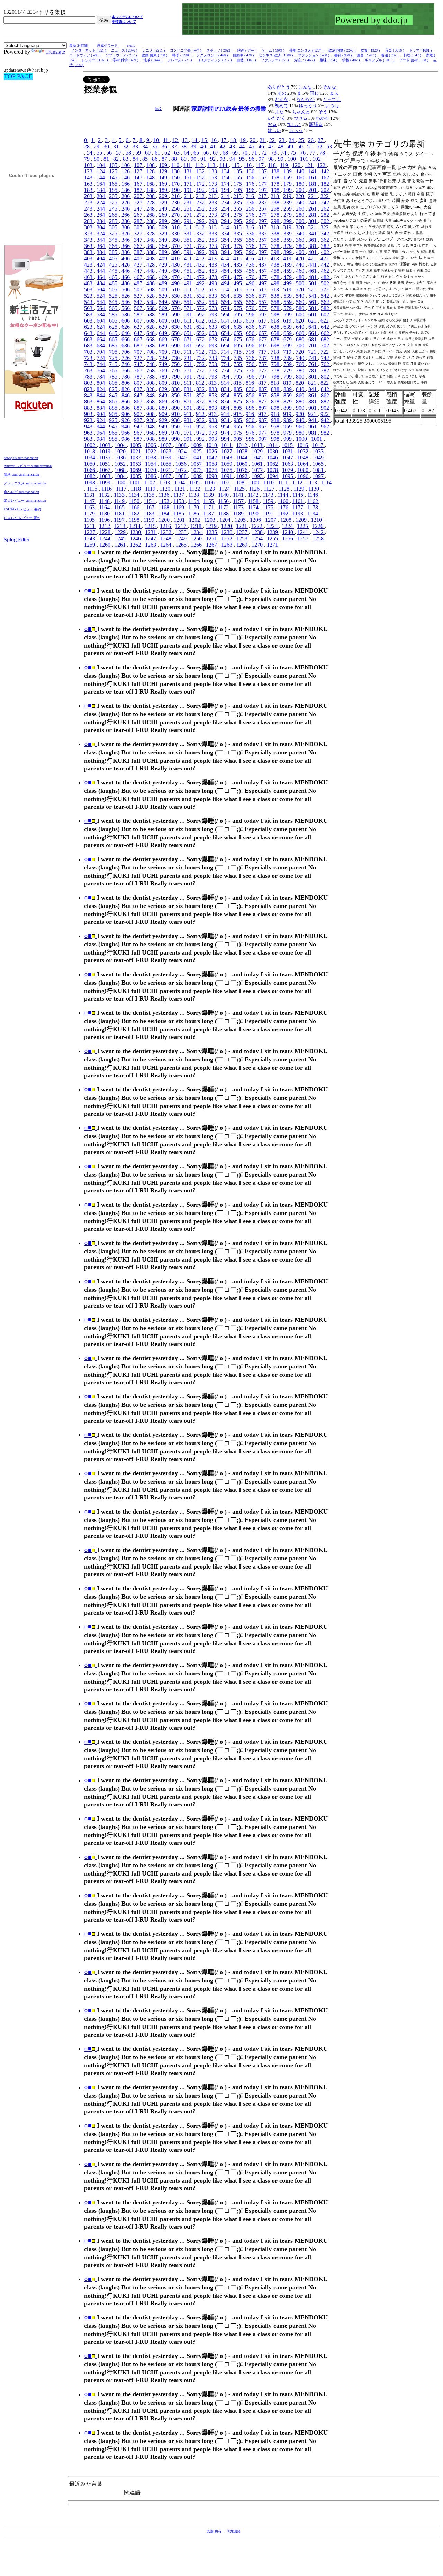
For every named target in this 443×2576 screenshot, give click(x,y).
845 (114, 395)
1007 (166, 445)
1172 (224, 507)
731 (189, 358)
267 (139, 215)
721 (313, 352)
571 (189, 308)
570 (176, 308)
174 (226, 184)
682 (326, 339)
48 (281, 146)
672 (201, 339)
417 (263, 258)
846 (126, 395)
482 (326, 277)
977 (263, 433)
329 (164, 234)
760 (301, 364)
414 (226, 258)
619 (288, 321)
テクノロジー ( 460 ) (213, 55)
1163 (90, 507)
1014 (273, 445)
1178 (313, 507)
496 (251, 283)
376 (251, 246)
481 (313, 277)
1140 (224, 495)
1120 (166, 489)
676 (251, 339)
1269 (243, 545)
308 (151, 227)
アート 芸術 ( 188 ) (414, 60)
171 (189, 184)
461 (313, 271)
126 (126, 171)
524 (101, 296)
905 (114, 414)
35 (155, 146)
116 (248, 165)
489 (164, 283)
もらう (296, 131)
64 (187, 153)
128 (151, 171)
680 (301, 339)
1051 (106, 464)
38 (184, 146)
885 (114, 408)
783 (89, 377)
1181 (120, 514)
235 (238, 202)
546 (126, 302)
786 (126, 377)
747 (139, 364)
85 (146, 159)
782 (326, 370)
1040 (182, 458)
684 (101, 346)
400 (301, 252)
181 (313, 184)
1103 (165, 482)
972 (201, 433)
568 (151, 308)
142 (326, 171)
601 (313, 314)
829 (164, 389)
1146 (313, 495)
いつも (332, 106)
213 (213, 196)
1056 (182, 464)
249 (164, 209)
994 (226, 439)
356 (251, 240)
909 (164, 414)
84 (136, 159)
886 (126, 408)
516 (251, 290)
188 (151, 190)
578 (276, 308)
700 (301, 346)
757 (263, 364)
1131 (90, 495)
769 (164, 370)
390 (176, 252)
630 (176, 327)
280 (301, 215)
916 (251, 414)
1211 (90, 526)
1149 (120, 501)
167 (139, 184)
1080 (304, 470)
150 (176, 178)
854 (226, 395)
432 (201, 265)
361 (313, 240)
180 (301, 184)
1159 (269, 501)
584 (101, 314)
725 (114, 358)
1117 (122, 489)
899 (288, 408)
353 (214, 240)
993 (214, 439)
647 (139, 333)
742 (326, 358)
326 (126, 234)
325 (114, 234)
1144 (284, 495)
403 (89, 258)
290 (176, 221)
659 (288, 333)
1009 (197, 445)
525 (114, 296)
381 (313, 246)
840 (301, 389)
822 (325, 383)
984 (101, 439)
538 (276, 296)
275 (238, 215)
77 (313, 153)
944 (101, 426)
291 (189, 221)
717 (263, 352)
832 (201, 389)
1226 (318, 526)
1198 (135, 520)
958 (276, 426)
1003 (106, 445)
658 (276, 333)
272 (201, 215)
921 (313, 414)
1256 (288, 538)
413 (213, 258)
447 (139, 271)
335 (238, 234)
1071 (166, 470)
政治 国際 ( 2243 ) (342, 50)
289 (164, 221)
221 (313, 196)
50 (301, 146)
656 (251, 333)
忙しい (294, 124)
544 (101, 302)
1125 (240, 489)
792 (201, 377)
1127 (270, 489)
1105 (195, 482)
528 (151, 296)
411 (188, 258)
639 (288, 327)
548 (151, 302)
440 (301, 265)
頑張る (316, 124)
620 (300, 321)
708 (151, 352)
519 (288, 290)
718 (275, 352)
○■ (88, 552)
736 (251, 358)
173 (214, 184)
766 (126, 370)
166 (126, 184)
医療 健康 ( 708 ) (155, 55)
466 (126, 277)
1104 (180, 482)
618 (275, 321)
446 (126, 271)
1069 (136, 470)
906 (126, 414)
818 (275, 383)
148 (151, 178)
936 (251, 420)
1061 (258, 464)
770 (176, 370)
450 (176, 271)
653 (214, 333)
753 (214, 364)
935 (238, 420)
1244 (106, 538)
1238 (258, 532)
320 (300, 227)
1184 (165, 514)
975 (238, 433)
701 (313, 346)
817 (263, 383)
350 (176, 240)
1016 (303, 445)
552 (201, 302)
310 (176, 227)
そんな (329, 87)
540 (301, 296)
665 (114, 339)
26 (311, 140)
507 (139, 290)
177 (263, 184)
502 (326, 283)
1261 (121, 545)
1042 (212, 458)
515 (238, 290)
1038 (151, 458)
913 (213, 414)
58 (129, 153)
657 (263, 333)
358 (276, 240)
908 (151, 414)
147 (139, 178)
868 (151, 402)
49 (291, 146)
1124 (225, 489)
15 (205, 140)
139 (288, 171)
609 (164, 321)
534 (226, 296)
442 (326, 265)
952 (201, 426)
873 (214, 402)
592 (201, 314)
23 (282, 140)
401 (313, 252)
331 (189, 234)
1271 (273, 545)
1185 (179, 514)
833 (214, 389)
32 (126, 146)
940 (301, 420)
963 (89, 433)
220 (300, 196)
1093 (258, 476)
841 (313, 389)
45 (252, 146)
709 (164, 352)
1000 (302, 439)
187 (139, 190)
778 (276, 370)
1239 (273, 532)
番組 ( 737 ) (390, 55)
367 (139, 246)
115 (236, 165)
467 (139, 277)
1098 (90, 482)
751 (189, 364)
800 (301, 377)
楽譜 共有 (214, 2531)
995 (238, 439)
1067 (106, 470)
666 (126, 339)
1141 (239, 495)
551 (189, 302)
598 (276, 314)
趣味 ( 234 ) (329, 60)
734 (226, 358)
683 (89, 346)
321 (313, 227)
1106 (210, 482)
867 (139, 402)
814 (226, 383)
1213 (120, 526)
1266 (197, 545)
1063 (288, 464)
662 (326, 333)
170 (176, 184)
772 (201, 370)
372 (201, 246)
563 (89, 308)
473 (214, 277)
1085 (136, 476)
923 (89, 420)
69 (236, 153)
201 (313, 190)
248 (151, 209)
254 (226, 209)
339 (288, 234)
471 (189, 277)
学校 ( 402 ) (351, 60)
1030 (273, 451)
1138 (194, 495)
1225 (303, 526)
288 (151, 221)
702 (326, 346)
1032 (304, 451)
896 (251, 408)
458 (276, 271)
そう (323, 112)
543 (89, 302)
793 (214, 377)
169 (164, 184)
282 (326, 215)
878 (276, 402)
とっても (332, 99)
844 (101, 395)
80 (97, 159)
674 (226, 339)
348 (151, 240)
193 (214, 190)
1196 (105, 520)
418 (275, 258)
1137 (179, 495)
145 (114, 178)
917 (263, 414)
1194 (313, 514)
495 (238, 283)
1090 (212, 476)
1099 (106, 482)
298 (276, 221)
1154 (194, 501)
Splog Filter (17, 540)
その (282, 93)
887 (139, 408)
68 (226, 153)
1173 (239, 507)
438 (276, 265)
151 (189, 178)
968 (151, 433)
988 (151, 439)
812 (201, 383)
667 (139, 339)
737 (263, 358)
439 (288, 265)
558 (276, 302)
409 (164, 258)
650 (176, 333)
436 (251, 265)
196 (251, 190)
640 (301, 327)
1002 (90, 445)
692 (201, 346)
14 (195, 140)
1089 (197, 476)
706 (126, 352)
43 (233, 146)
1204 (226, 520)
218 (275, 196)
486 (126, 283)
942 (326, 420)
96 (252, 159)
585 (114, 314)
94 (233, 159)
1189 (239, 514)
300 (301, 221)
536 (251, 296)
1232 (166, 532)
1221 (242, 526)
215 (238, 196)
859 (288, 395)
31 (117, 146)
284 (101, 221)
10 (157, 140)
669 (164, 339)
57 (119, 153)
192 (201, 190)
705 (114, 352)
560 (301, 302)
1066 (90, 470)
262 (326, 209)
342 (326, 234)
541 (313, 296)
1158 (254, 501)
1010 (212, 445)
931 (189, 420)
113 (212, 165)
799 (288, 377)
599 (288, 314)
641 (313, 327)
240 (301, 202)
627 (139, 327)
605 (114, 321)
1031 (288, 451)
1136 (165, 495)
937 (263, 420)
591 (189, 314)
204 (101, 196)
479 (288, 277)
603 (89, 321)
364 (101, 246)
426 (126, 265)
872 (201, 402)
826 (126, 389)
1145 (299, 495)
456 (251, 271)
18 (234, 140)
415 (238, 258)
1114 (326, 482)
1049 (319, 458)
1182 (135, 514)
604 (101, 321)
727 (139, 358)
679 (288, 339)
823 (89, 389)
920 (300, 414)
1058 (212, 464)
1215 (151, 526)
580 (301, 308)
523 (89, 296)
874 (226, 402)
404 (101, 258)
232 (201, 202)
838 (276, 389)
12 (176, 140)
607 (139, 321)
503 (89, 290)
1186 (194, 514)
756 (251, 364)
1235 (212, 532)
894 (226, 408)
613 (213, 321)
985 (114, 439)
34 (146, 146)
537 (263, 296)
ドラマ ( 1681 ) (421, 50)
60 (148, 153)
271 (189, 215)
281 (313, 215)
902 (326, 408)
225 (114, 202)
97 (262, 159)
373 (214, 246)
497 (263, 283)
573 (214, 308)
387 (139, 252)
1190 (254, 514)
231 (189, 202)
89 (184, 159)
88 (175, 159)
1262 (136, 545)
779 (288, 370)
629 (164, 327)
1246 (136, 538)
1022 (151, 451)
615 (238, 321)
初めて (282, 106)
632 (201, 327)
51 (310, 146)
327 (139, 234)
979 (288, 433)
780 (301, 370)
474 (226, 277)
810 (176, 383)
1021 (136, 451)
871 (189, 402)
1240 (288, 532)
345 (114, 240)
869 (164, 402)
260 (301, 209)
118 (273, 165)
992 (201, 439)
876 (251, 402)
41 (214, 146)
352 (201, 240)
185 (114, 190)
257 (263, 209)
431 (189, 265)
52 (320, 146)
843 (89, 395)
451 (189, 271)
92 (214, 159)
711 (188, 352)
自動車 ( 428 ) (244, 55)
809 (164, 383)
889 (164, 408)
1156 (224, 501)
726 (126, 358)
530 (176, 296)
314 (226, 227)
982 (326, 433)
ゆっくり (308, 106)
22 (273, 140)
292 (201, 221)
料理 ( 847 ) (413, 55)
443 (89, 271)
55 (100, 153)
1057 (197, 464)
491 (189, 283)
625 (114, 327)
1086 (151, 476)
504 (101, 290)
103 (89, 165)
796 (251, 377)
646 (126, 333)
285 (114, 221)
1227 (90, 532)
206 (126, 196)
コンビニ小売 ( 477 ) (186, 50)
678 (276, 339)
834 (226, 389)
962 (326, 426)
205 (114, 196)
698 (276, 346)
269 (164, 215)
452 (201, 271)
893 (214, 408)
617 (263, 321)
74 (284, 153)
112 (200, 165)
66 (207, 153)
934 (226, 420)
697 (263, 346)
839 (288, 389)
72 (265, 153)
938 (276, 420)
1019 (106, 451)
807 (139, 383)
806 (126, 383)
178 (276, 184)
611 (188, 321)
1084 (121, 476)
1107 (225, 482)
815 (238, 383)
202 (326, 190)
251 (189, 209)
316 (251, 227)
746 (126, 364)
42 (223, 146)
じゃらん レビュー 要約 (22, 518)
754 (226, 364)
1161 (299, 501)
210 (176, 196)
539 (288, 296)
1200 (165, 520)
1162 (313, 501)
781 (313, 370)
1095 (288, 476)
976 (251, 433)
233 (214, 202)
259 (288, 209)
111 (188, 165)
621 (313, 321)
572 (201, 308)
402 (326, 252)
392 (201, 252)
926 (126, 420)
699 (288, 346)
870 (176, 402)
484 (101, 283)
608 (151, 321)
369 (164, 246)
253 (214, 209)
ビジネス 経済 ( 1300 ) (276, 55)
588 (151, 314)
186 (126, 190)
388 (151, 252)
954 (226, 426)
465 (114, 277)
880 (301, 402)
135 (238, 171)
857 (263, 395)
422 (325, 258)
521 (313, 290)
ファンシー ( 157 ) (275, 60)
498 (276, 283)
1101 (135, 482)
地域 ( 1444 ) (153, 60)
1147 (90, 501)
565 (114, 308)
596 (251, 314)
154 (226, 178)
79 (88, 159)
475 (238, 277)
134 (226, 171)
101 (305, 159)
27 (321, 140)
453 (214, 271)
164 (101, 184)
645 (114, 333)
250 (176, 209)
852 (201, 395)
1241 (304, 532)
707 (139, 352)
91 (204, 159)
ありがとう (279, 87)
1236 (227, 532)
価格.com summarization (21, 475)
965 (114, 433)
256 (251, 209)
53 (329, 146)
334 (226, 234)
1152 (165, 501)
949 (164, 426)
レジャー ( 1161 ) (95, 60)
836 (251, 389)
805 (114, 383)
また (279, 112)
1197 (120, 520)
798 (276, 377)
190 (176, 190)
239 (288, 202)
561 (313, 302)
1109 (255, 482)
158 (276, 178)
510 (176, 290)
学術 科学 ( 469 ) (126, 60)
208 (151, 196)
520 (300, 290)
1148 (105, 501)
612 (201, 321)
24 (292, 140)
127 (139, 171)
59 (139, 153)
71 (255, 153)
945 (114, 426)
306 (126, 227)
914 (226, 414)
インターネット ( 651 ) (89, 50)
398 (276, 252)
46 (262, 146)
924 (101, 420)
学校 (158, 109)
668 (151, 339)
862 (326, 395)
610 (176, 321)
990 (176, 439)
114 (224, 165)
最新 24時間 (79, 45)
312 (201, 227)
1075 (227, 470)
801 (313, 377)
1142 (254, 495)
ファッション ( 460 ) (314, 55)
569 (164, 308)
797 (263, 377)
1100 (121, 482)
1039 (166, 458)
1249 (182, 538)
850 (176, 395)
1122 (195, 489)
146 (126, 178)
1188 (224, 514)
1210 (317, 520)
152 (201, 178)
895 (238, 408)
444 (101, 271)
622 (325, 321)
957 (263, 426)
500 (301, 283)
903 (89, 414)
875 (238, 402)
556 (251, 302)
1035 (106, 458)
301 (313, 221)
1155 (209, 501)
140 (301, 171)
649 (164, 333)
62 (168, 153)
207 (139, 196)
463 (89, 277)
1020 (121, 451)
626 (126, 327)
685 (114, 346)
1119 (151, 489)
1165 (120, 507)
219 (288, 196)
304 (101, 227)
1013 (257, 445)
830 (176, 389)
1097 (319, 476)
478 (276, 277)
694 (226, 346)
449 (164, 271)
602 (326, 314)
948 (151, 426)
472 (201, 277)
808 (151, 383)
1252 (227, 538)
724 (101, 358)
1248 (166, 538)
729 (164, 358)
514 (226, 290)
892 (201, 408)
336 (251, 234)
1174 (254, 507)
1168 (165, 507)
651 (189, 333)
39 (194, 146)
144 (101, 178)
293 (214, 221)
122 (322, 165)
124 (101, 171)
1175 (269, 507)
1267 (212, 545)
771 (189, 370)
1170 (194, 507)
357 (263, 240)
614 (226, 321)
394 (226, 252)
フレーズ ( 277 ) (180, 60)
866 (126, 402)
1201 (180, 520)
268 (151, 215)
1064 (304, 464)
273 (214, 215)
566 (126, 308)
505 (114, 290)
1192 (284, 514)
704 (101, 352)
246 (126, 209)
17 (224, 140)
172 (201, 184)
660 (301, 333)
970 (176, 433)
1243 (90, 538)
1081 (319, 470)
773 (214, 370)
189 (164, 190)
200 (301, 190)
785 (114, 377)
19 (244, 140)
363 (89, 246)
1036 (121, 458)
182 (326, 184)
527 (139, 296)
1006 (151, 445)
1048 (304, 458)
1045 (258, 458)
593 (214, 314)
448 (151, 271)
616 (251, 321)
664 (101, 339)
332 (201, 234)
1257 (304, 538)
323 (89, 234)
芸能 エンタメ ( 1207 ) (307, 50)
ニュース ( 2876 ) (125, 50)
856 (251, 395)
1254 (258, 538)
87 (165, 159)
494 (226, 283)
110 (176, 165)
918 (275, 414)
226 (126, 202)
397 (263, 252)
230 (176, 202)
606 (126, 321)
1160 (284, 501)
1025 (197, 451)
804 (101, 383)
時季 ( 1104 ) (182, 55)
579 (288, 308)
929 (164, 420)
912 (201, 414)
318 (275, 227)
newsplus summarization (21, 458)
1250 (197, 538)
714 (226, 352)
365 (114, 246)
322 (325, 227)
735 (238, 358)
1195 (90, 520)
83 (126, 159)
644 (101, 333)
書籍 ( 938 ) (343, 55)
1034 (90, 458)
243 (89, 209)
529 (164, 296)
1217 (181, 526)
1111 (284, 482)
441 (313, 265)
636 (251, 327)
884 (101, 408)
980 (301, 433)
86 (155, 159)
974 (226, 433)
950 (176, 426)
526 (126, 296)
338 (276, 234)
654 (226, 333)
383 (89, 252)
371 (189, 246)
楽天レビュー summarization (25, 500)
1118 (136, 489)
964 (101, 433)
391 (189, 252)
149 (164, 178)
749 (164, 364)
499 (288, 283)
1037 (136, 458)
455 (238, 271)
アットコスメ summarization (25, 483)
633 (214, 327)
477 (263, 277)
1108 (240, 482)
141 (313, 171)
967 (139, 433)
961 (313, 426)
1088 (182, 476)
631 (189, 327)
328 (151, 234)
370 (176, 246)
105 (114, 165)
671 (189, 339)
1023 (166, 451)
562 (326, 302)
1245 (121, 538)
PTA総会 (227, 109)
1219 (212, 526)
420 (300, 258)
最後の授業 (252, 109)
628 (151, 327)
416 (251, 258)
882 (326, 402)
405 (114, 258)
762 (326, 364)
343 (89, 240)
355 (238, 240)
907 (139, 414)
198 (276, 190)
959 (288, 426)
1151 (150, 501)
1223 (273, 526)
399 (288, 252)
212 (201, 196)
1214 (136, 526)
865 (114, 402)
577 (263, 308)
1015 (288, 445)
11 (166, 140)
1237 (243, 532)
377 (263, 246)
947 (139, 426)
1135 (150, 495)
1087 (166, 476)
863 (89, 402)
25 (302, 140)
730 (176, 358)
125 (114, 171)
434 (226, 265)
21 (263, 140)
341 (313, 234)
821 (313, 383)
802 (326, 377)
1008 (182, 445)
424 (101, 265)
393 (214, 252)
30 (107, 146)
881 (313, 402)
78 (323, 153)
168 (151, 184)
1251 (212, 538)
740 (301, 358)
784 (101, 377)
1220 (227, 526)
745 (114, 364)
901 (313, 408)
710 (176, 352)
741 (313, 358)
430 (176, 265)
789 (164, 377)
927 (139, 420)
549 (164, 302)
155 (238, 178)
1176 (284, 507)
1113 (313, 482)
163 (89, 184)
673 (214, 339)
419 (288, 258)
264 (101, 215)
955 (238, 426)
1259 (90, 545)
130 (176, 171)
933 (214, 420)
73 (274, 153)
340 (301, 234)
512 (201, 290)
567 (139, 308)
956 (251, 426)
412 (201, 258)
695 (238, 346)
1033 (319, 451)
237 (263, 202)
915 (238, 414)
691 (189, 346)
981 (313, 433)
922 (325, 414)
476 (251, 277)
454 (226, 271)
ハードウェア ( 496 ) (85, 55)
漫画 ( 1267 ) (367, 55)
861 (313, 395)
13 (186, 140)
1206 (256, 520)
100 (292, 159)
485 (114, 283)
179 (288, 184)
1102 (150, 482)
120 (297, 165)
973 (214, 433)
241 (313, 202)
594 (226, 314)
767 (139, 370)
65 (197, 153)
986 (126, 439)
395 (238, 252)
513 (213, 290)
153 (214, 178)
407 (139, 258)
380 (301, 246)
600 (301, 314)
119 (285, 165)
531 (189, 296)
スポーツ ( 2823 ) (220, 50)
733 (214, 358)
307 (139, 227)
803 (89, 383)
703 (89, 352)
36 (165, 146)
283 (89, 221)
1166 (135, 507)
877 (263, 402)
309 (164, 227)
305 (114, 227)
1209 (302, 520)
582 (326, 308)
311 (188, 227)
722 (325, 352)
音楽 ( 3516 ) (395, 50)
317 (263, 227)
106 (126, 165)
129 (164, 171)
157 (263, 178)
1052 (121, 464)
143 (89, 178)
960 (301, 426)
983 (89, 439)
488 (151, 283)
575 (238, 308)
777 (263, 370)
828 (151, 389)
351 (189, 240)
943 (89, 426)
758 (276, 364)
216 (251, 196)
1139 (209, 495)
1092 (243, 476)
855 (238, 395)
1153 (179, 501)
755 (238, 364)
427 (139, 265)
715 (238, 352)
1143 (269, 495)
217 (263, 196)
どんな (282, 99)
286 (126, 221)
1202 (195, 520)
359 (288, 240)
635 (238, 327)
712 (201, 352)
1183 (150, 514)
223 (89, 202)
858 (276, 395)
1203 (210, 520)
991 (189, 439)
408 (151, 258)
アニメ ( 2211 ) (154, 50)
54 (90, 153)
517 (263, 290)
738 (276, 358)
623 (89, 327)
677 (263, 339)
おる (272, 124)
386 (126, 252)
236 (251, 202)
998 (276, 439)
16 (215, 140)
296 (251, 221)
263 (89, 215)
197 (263, 190)
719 (288, 352)
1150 (135, 501)
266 (126, 215)
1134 (135, 495)
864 (101, 402)
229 (164, 202)
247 (139, 209)
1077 (258, 470)
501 (313, 283)
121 (309, 165)
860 (301, 395)
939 (288, 420)
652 (201, 333)
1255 (273, 538)
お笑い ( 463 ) (305, 60)
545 (114, 302)
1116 (107, 489)
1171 (209, 507)
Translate (55, 52)
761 (313, 364)
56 (110, 153)
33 (136, 146)
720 (300, 352)
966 (126, 433)
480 (301, 277)
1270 (258, 545)
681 (313, 339)
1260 (106, 545)
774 (226, 370)
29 (97, 146)
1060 (243, 464)
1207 (271, 520)
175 (238, 184)
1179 (90, 514)
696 (251, 346)
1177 (299, 507)
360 (301, 240)
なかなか (306, 99)
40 (204, 146)
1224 (288, 526)
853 (214, 395)
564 (101, 308)
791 (189, 377)
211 (188, 196)
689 (164, 346)
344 (101, 240)
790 (176, 377)
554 (226, 302)
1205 (241, 520)
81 (107, 159)
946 (126, 426)
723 (89, 358)
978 (276, 433)
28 (88, 146)
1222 (257, 526)
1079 (288, 470)
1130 (314, 489)
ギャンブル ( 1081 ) (380, 60)
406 (126, 258)
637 (263, 327)
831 (189, 389)
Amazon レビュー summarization (28, 466)
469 (164, 277)
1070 (151, 470)
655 (238, 333)
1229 (121, 532)
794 (226, 377)
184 (101, 190)
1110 (269, 482)
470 (176, 277)
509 (164, 290)
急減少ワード (108, 45)
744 (101, 364)
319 (288, 227)
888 (151, 408)
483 (89, 283)
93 (223, 159)
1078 (273, 470)
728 (151, 358)
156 (251, 178)
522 (325, 290)
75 (294, 153)
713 (213, 352)
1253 (243, 538)
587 (139, 314)
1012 (242, 445)
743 (89, 364)
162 (326, 178)
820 (300, 383)
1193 (299, 514)
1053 (136, 464)
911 (188, 414)
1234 (197, 532)
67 (216, 153)
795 (238, 377)
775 (238, 370)
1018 (90, 451)
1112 (298, 482)
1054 (151, 464)
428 (151, 265)
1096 (304, 476)
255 (238, 209)
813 (213, 383)
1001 (317, 439)
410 (176, 258)
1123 (210, 489)
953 (214, 426)
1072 (182, 470)
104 (101, 165)
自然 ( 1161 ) (247, 60)
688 (151, 346)
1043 (227, 458)
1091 (227, 476)
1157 (239, 501)
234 (226, 202)
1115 (93, 489)
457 (263, 271)
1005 (136, 445)
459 (288, 271)
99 (281, 159)
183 (89, 190)
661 (313, 333)
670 (176, 339)
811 (188, 383)
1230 (136, 532)
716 (251, 352)
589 (164, 314)
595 (238, 314)
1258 (319, 538)
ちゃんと (301, 112)
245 (114, 209)
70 (245, 153)
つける (301, 118)
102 (317, 159)
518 (275, 290)
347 (139, 240)
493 (214, 283)
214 (226, 196)
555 (238, 302)
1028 (243, 451)
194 (226, 190)
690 (176, 346)
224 (101, 202)
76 (304, 153)
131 (189, 171)
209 (164, 196)
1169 (179, 507)
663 (89, 339)
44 (243, 146)
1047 (288, 458)
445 (114, 271)
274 (226, 215)
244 (101, 209)
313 (213, 227)
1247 (151, 538)
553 (214, 302)
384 (101, 252)
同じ (314, 93)
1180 (105, 514)
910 (176, 414)
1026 (212, 451)
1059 (227, 464)
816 (251, 383)
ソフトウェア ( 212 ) (122, 55)
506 (126, 290)
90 (194, 159)
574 (226, 308)
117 (260, 165)
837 (263, 389)
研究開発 (234, 2531)
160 (301, 178)
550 (176, 302)
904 (101, 414)
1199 (150, 520)
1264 (166, 545)
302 (326, 221)
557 (263, 302)
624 (101, 327)
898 (276, 408)
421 (313, 258)
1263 (151, 545)
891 (189, 408)
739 (288, 358)
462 (326, 271)
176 (251, 184)
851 (189, 395)
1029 (258, 451)
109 (164, 165)
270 (176, 215)
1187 (209, 514)
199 (288, 190)
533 (214, 296)
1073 (197, 470)
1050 (90, 464)
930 (176, 420)
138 (276, 171)
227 (139, 202)
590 (176, 314)
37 (175, 146)
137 (263, 171)
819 (288, 383)
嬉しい (274, 131)
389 (164, 252)
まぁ (334, 93)
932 (201, 420)
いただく (277, 118)
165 (114, 184)
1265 (182, 545)
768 (151, 370)
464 (101, 277)
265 (114, 215)
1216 (166, 526)
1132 (105, 495)
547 (139, 302)
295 (238, 221)
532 (201, 296)
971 (189, 433)
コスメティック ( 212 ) (215, 60)
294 (226, 221)
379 (288, 246)
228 (151, 202)
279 (288, 215)
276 (251, 215)
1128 (285, 489)
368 (151, 246)
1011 (227, 445)
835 (238, 389)
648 (151, 333)
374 (226, 246)
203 (89, 196)
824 (101, 389)
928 (151, 420)
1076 (243, 470)
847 (139, 395)
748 (151, 364)
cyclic (132, 45)
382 (326, 246)
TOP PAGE (18, 76)
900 (301, 408)
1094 (273, 476)
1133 (120, 495)
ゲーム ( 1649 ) (273, 50)
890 (176, 408)
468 (151, 277)
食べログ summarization (21, 492)
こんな (305, 87)
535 (238, 296)
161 (313, 178)
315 (238, 227)
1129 (300, 489)
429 (164, 265)
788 (151, 377)
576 (251, 308)
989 (164, 439)
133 (214, 171)
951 (189, 426)
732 (201, 358)
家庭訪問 (203, 109)
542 (326, 296)
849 (164, 395)
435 (238, 265)
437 (263, 265)
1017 (318, 445)
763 (89, 370)
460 (301, 271)
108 (151, 165)
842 (326, 389)
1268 (227, 545)
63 (178, 153)
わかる (322, 118)
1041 (197, 458)
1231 (151, 532)
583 (89, 314)
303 (89, 227)
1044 (243, 458)
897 (263, 408)
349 (164, 240)
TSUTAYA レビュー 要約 (22, 509)
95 (243, 159)
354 (226, 240)
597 (263, 314)
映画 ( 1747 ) (247, 50)
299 (288, 221)
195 (238, 190)
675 (238, 339)
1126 (255, 489)
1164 (105, 507)
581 (313, 308)
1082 (90, 476)
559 (288, 302)
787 (139, 377)
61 (158, 153)
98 (272, 159)
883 (89, 408)
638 (276, 327)
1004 (121, 445)
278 (276, 215)
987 (139, 439)
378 (276, 246)
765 (114, 370)
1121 (180, 489)
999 (288, 439)
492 (201, 283)
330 (176, 234)
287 (139, 221)
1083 (106, 476)
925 (114, 420)
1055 (166, 464)
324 (101, 234)
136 (251, 171)
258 (276, 209)
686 (126, 346)
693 (214, 346)
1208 (287, 520)
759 (288, 364)
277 (263, 215)
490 (176, 283)
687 (139, 346)
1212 (105, 526)
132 (201, 171)
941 (313, 420)
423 (89, 265)
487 (139, 283)
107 (139, 165)
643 (89, 333)
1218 (197, 526)
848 (151, 395)
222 (325, 196)
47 (272, 146)
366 (126, 246)
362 (326, 240)
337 (263, 234)
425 (114, 265)
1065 (319, 464)
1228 (106, 532)
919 (288, 414)
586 (126, 314)
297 (263, 221)
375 (238, 246)
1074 (212, 470)
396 (251, 252)
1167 (150, 507)
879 (288, 402)
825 (114, 389)
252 (201, 209)
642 (326, 327)
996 (251, 439)
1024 (182, 451)
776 (251, 370)
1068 (121, 470)
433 (214, 265)
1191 (269, 514)
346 (126, 240)
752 (201, 364)
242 (326, 202)
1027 (227, 451)
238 (276, 202)
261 (313, 209)
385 (114, 252)
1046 (273, 458)
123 (89, 171)
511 (188, 290)
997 (263, 439)
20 (253, 140)
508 (151, 290)
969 (164, 433)
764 (101, 370)
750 (176, 364)
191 (189, 190)
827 (139, 389)
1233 (182, 532)
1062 (273, 464)
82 (117, 159)
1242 (319, 532)
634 (226, 327)
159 (288, 178)
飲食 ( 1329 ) (371, 50)
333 (214, 234)
